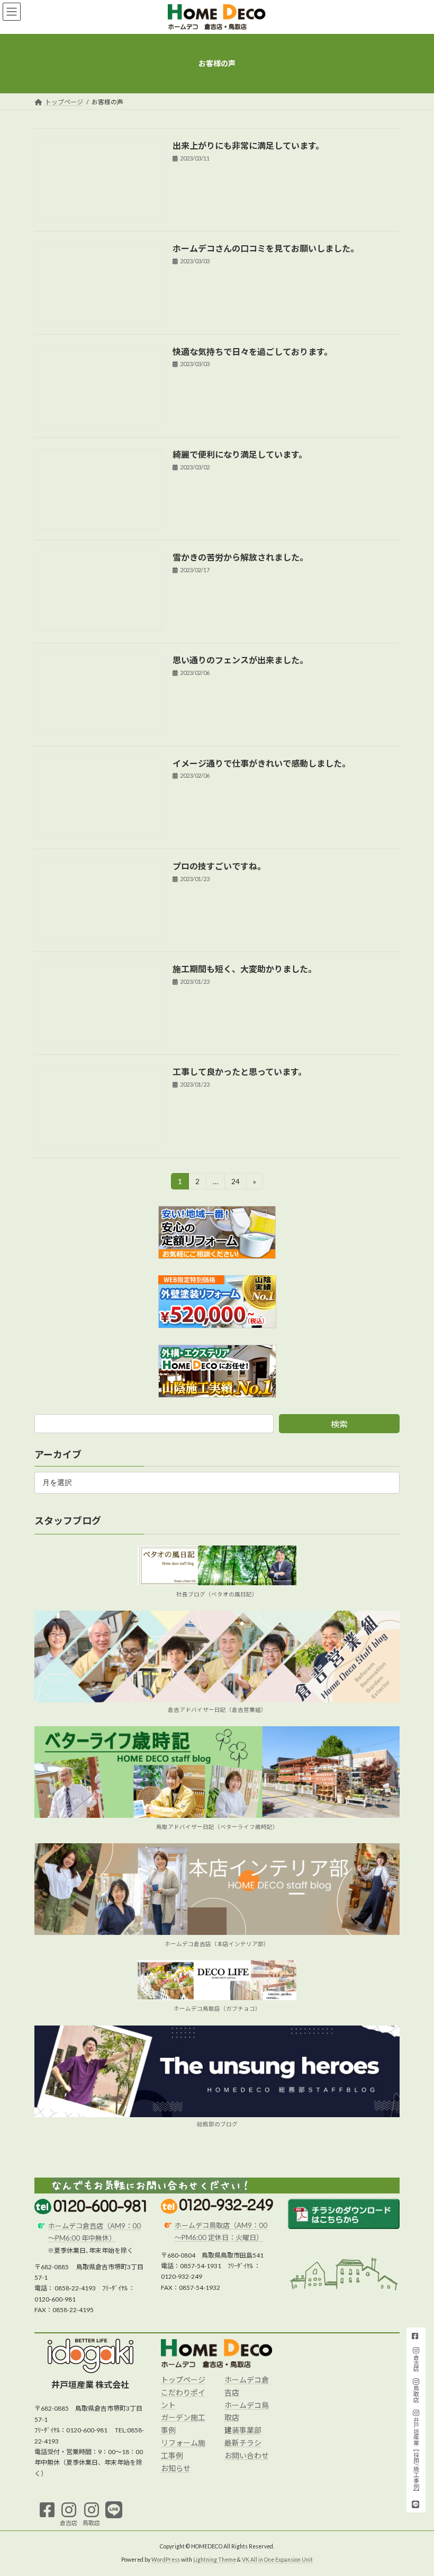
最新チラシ (243, 2443)
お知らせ (176, 2468)
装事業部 (247, 2430)
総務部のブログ (217, 2124)
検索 (339, 1424)
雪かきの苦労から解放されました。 (240, 557)
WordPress (166, 2560)
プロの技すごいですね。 (219, 866)
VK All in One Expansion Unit (277, 2560)
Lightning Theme (215, 2560)
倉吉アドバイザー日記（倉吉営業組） (217, 1709)
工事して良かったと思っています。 (239, 1072)
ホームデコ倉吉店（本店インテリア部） (217, 1943)
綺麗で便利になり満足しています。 (240, 454)
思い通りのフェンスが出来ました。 (240, 660)
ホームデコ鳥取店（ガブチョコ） (217, 2009)
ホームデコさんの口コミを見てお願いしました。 (266, 248)
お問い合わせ (247, 2455)
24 (235, 1183)
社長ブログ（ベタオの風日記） (217, 1594)
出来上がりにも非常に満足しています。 (248, 145)
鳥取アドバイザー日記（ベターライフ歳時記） (217, 1826)
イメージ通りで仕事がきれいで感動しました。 (261, 763)
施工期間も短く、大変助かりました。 (245, 969)
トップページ (183, 2380)
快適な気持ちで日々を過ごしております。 (252, 352)
